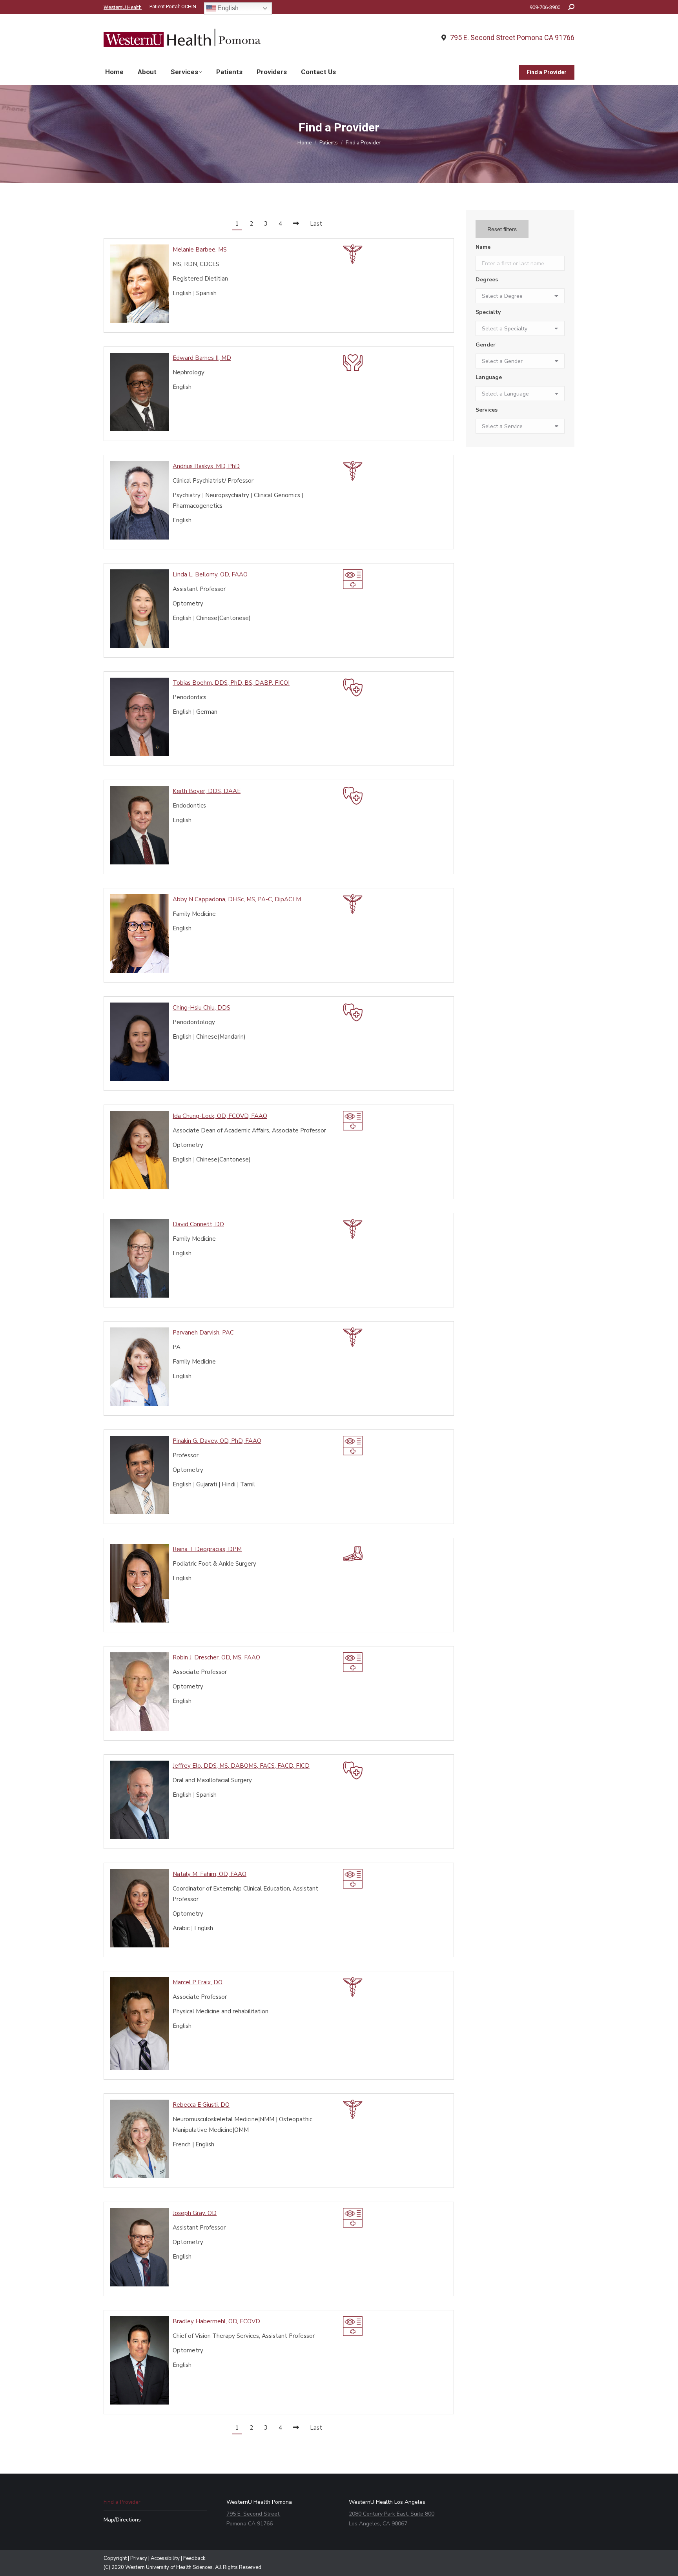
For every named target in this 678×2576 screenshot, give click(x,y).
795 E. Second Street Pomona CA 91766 (512, 38)
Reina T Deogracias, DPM (207, 1549)
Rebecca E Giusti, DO (201, 2105)
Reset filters (502, 229)
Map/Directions (122, 2520)
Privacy (139, 2558)
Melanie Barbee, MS (200, 250)
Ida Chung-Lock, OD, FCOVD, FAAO (220, 1116)
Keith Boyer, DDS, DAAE (207, 791)
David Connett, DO (198, 1224)
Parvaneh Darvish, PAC (203, 1333)
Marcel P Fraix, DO (198, 1982)
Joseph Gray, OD (195, 2213)
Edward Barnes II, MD (202, 358)
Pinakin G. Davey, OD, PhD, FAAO (217, 1441)
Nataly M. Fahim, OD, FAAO (210, 1874)
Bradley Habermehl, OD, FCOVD (216, 2321)
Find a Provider (122, 2502)
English (227, 8)
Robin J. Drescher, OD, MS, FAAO (216, 1657)
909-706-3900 (545, 7)
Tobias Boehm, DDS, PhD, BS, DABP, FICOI (231, 683)
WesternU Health (123, 7)
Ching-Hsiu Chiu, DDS (201, 1008)
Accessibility (165, 2558)
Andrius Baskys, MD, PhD (206, 466)
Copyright (115, 2558)
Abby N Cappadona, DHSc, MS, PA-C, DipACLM (237, 899)
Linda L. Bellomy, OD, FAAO (210, 574)
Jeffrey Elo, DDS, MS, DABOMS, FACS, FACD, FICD (241, 1766)
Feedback (194, 2558)
